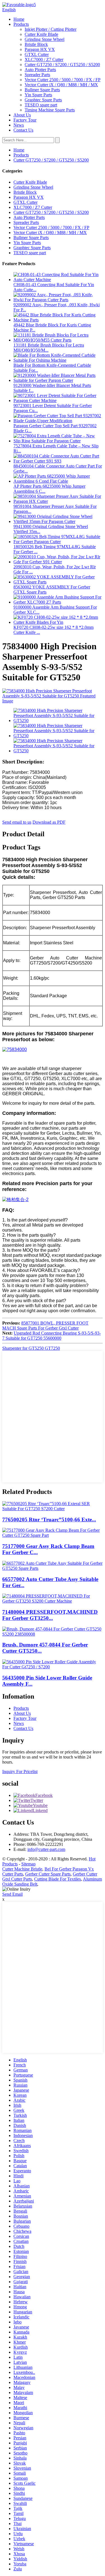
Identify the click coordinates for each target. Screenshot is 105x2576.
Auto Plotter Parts (40, 70)
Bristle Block (36, 44)
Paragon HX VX (40, 49)
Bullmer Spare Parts (42, 90)
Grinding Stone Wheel (45, 39)
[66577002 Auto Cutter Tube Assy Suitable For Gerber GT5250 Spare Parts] (53, 1568)
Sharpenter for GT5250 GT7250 (31, 1348)
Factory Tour (25, 120)
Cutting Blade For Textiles (58, 1879)
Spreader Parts (37, 75)
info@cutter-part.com (46, 1849)
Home (19, 19)
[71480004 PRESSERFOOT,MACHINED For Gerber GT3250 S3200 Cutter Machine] (53, 1601)
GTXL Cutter (37, 54)
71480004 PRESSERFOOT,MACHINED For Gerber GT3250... (50, 1615)
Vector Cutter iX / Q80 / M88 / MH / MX (61, 85)
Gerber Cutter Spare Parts (48, 1874)
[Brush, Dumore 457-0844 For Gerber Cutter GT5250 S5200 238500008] (53, 1634)
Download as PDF (49, 822)
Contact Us (23, 130)
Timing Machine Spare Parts (50, 110)
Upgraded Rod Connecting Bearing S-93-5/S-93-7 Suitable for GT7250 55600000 (52, 1336)
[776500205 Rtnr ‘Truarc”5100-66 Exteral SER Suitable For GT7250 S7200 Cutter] (53, 1509)
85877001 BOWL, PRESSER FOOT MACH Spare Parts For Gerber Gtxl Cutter (45, 1326)
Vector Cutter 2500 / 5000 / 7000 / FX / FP (63, 80)
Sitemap (28, 1864)
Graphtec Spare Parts (43, 100)
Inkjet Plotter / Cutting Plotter (51, 29)
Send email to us (17, 822)
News (19, 125)
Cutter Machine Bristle (22, 1869)
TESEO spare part (41, 105)
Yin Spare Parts (38, 95)
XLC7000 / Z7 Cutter (44, 59)
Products (21, 24)
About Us (22, 115)
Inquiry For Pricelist (20, 1772)
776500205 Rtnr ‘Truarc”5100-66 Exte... (49, 1520)
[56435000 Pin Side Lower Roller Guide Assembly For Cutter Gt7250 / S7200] (53, 1667)
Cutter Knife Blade (41, 34)
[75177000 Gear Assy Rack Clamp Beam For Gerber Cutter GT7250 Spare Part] (53, 1535)
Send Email (12, 1894)
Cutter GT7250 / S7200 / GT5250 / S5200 (62, 65)
